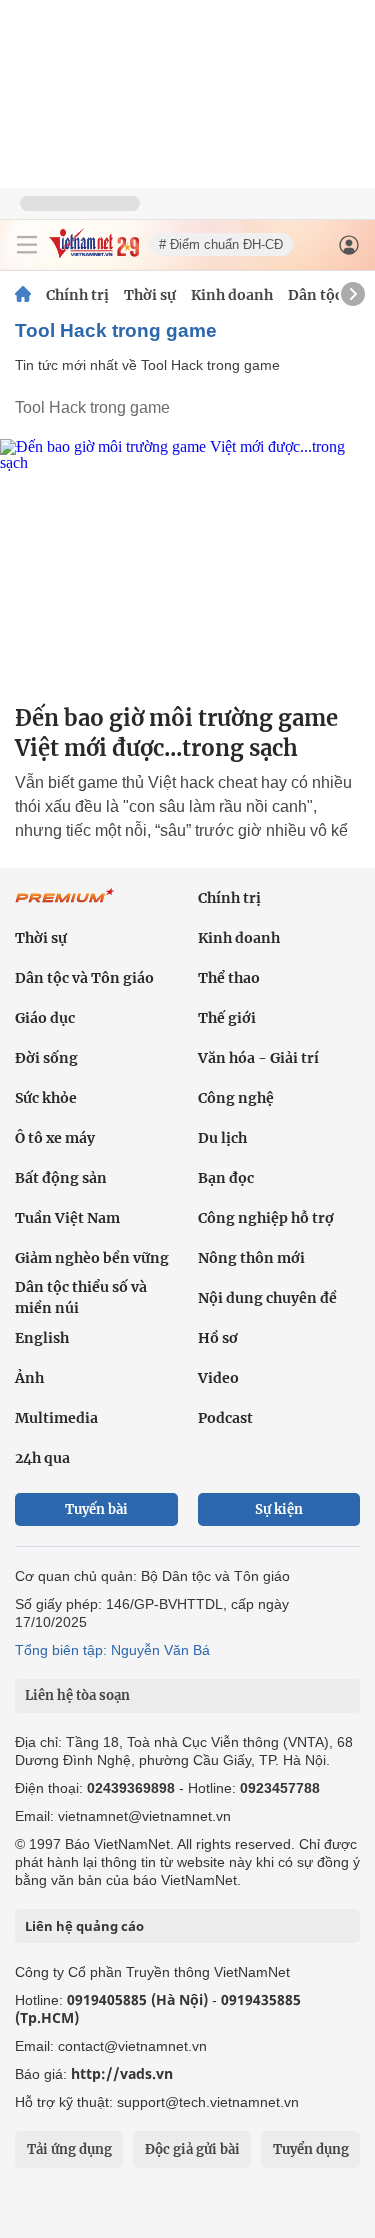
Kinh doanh (232, 295)
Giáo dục (45, 1018)
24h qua (42, 1458)
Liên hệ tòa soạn (77, 1695)
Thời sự (150, 295)
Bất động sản (61, 1178)
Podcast (225, 1418)
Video (218, 1378)
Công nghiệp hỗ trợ (266, 1218)
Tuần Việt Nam (67, 1218)
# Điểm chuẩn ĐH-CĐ (221, 244)
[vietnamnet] (94, 252)
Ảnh (29, 1378)
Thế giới (227, 1018)
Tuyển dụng (311, 2149)
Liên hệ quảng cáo (84, 1926)
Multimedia (56, 1418)
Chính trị (77, 295)
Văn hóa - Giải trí (258, 1058)
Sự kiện (279, 1509)
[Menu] (27, 245)
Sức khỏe (46, 1098)
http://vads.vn (122, 2073)
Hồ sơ (218, 1338)
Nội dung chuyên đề (267, 1298)
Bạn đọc (226, 1178)
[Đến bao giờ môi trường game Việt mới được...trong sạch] (187, 563)
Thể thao (229, 978)
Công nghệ (236, 1098)
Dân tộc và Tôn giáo (84, 978)
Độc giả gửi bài (192, 2149)
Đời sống (46, 1058)
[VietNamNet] (23, 295)
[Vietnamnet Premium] (65, 906)
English (42, 1338)
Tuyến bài (96, 1509)
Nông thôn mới (251, 1258)
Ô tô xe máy (55, 1138)
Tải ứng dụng (69, 2149)
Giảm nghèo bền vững (92, 1258)
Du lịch (222, 1138)
